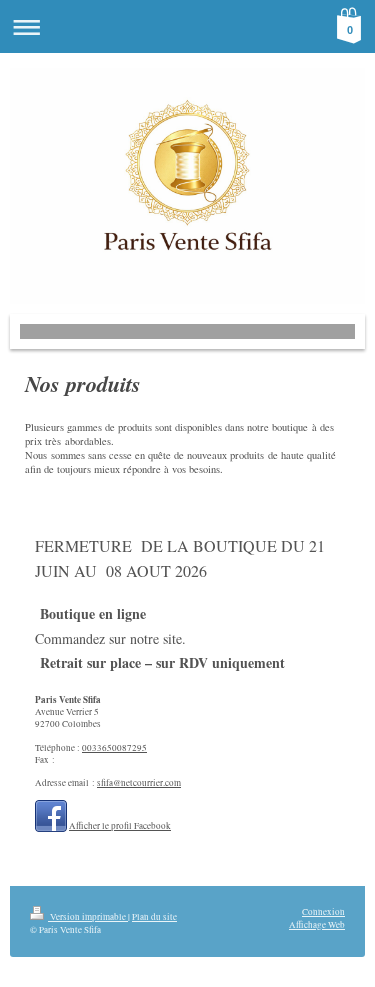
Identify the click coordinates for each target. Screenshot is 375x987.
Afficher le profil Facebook (120, 825)
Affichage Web (317, 924)
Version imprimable (88, 916)
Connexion (323, 911)
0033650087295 (114, 747)
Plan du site (154, 916)
